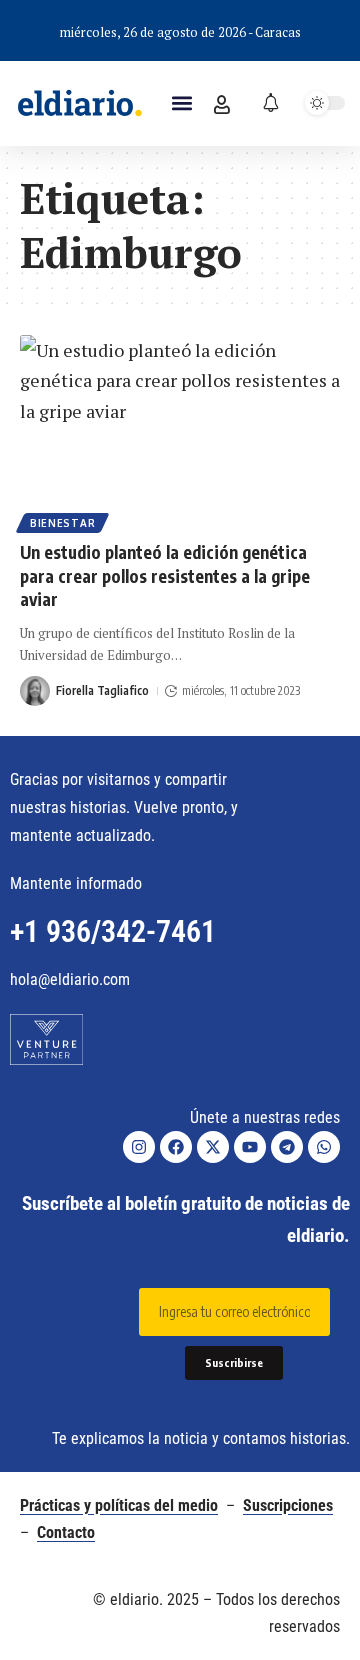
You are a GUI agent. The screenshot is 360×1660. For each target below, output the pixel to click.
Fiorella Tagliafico (102, 690)
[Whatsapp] (324, 1147)
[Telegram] (287, 1147)
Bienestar (62, 523)
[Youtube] (250, 1147)
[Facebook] (176, 1147)
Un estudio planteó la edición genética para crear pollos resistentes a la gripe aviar (165, 576)
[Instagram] (139, 1147)
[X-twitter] (213, 1147)
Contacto (66, 1532)
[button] (181, 103)
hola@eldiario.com (70, 979)
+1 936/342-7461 (113, 931)
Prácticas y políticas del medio (119, 1505)
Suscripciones (288, 1505)
